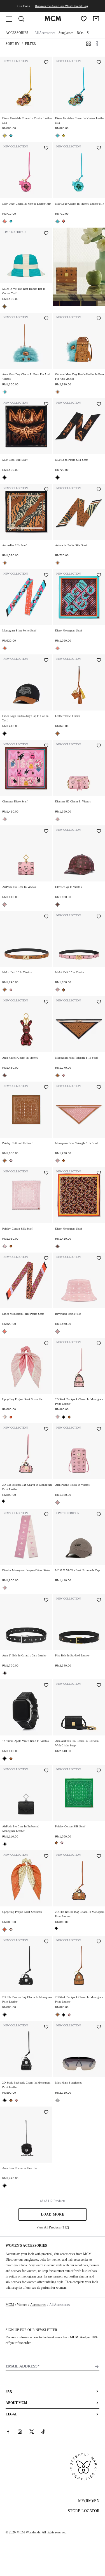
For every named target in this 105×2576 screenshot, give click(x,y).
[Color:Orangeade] (5, 648)
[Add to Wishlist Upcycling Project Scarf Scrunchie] (46, 1344)
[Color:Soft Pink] (5, 819)
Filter (30, 44)
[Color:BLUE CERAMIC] (11, 136)
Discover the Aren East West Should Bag (61, 6)
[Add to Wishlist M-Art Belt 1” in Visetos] (46, 917)
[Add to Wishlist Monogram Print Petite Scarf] (46, 575)
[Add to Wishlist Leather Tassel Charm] (99, 661)
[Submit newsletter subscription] (97, 2367)
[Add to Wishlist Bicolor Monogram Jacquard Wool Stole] (46, 1515)
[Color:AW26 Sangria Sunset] (5, 221)
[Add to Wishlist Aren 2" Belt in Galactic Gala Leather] (46, 1600)
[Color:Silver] (58, 2100)
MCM (10, 2305)
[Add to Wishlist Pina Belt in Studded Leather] (99, 1600)
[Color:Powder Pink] (11, 1161)
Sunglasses (66, 33)
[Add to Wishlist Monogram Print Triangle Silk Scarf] (99, 1002)
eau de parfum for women (49, 2288)
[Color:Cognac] (58, 392)
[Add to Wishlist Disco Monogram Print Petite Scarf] (46, 1259)
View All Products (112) (53, 2227)
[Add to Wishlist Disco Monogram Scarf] (99, 575)
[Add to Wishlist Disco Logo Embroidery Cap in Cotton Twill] (46, 661)
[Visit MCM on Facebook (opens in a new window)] (8, 2432)
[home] (53, 20)
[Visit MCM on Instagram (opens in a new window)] (20, 2432)
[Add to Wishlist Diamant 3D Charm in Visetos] (99, 746)
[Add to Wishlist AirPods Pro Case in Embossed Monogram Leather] (46, 1771)
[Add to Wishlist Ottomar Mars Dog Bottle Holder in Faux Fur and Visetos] (99, 319)
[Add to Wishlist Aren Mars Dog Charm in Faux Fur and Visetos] (46, 319)
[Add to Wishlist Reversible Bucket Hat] (99, 1259)
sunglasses (31, 2260)
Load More (53, 2214)
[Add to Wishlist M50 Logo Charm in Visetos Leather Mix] (46, 148)
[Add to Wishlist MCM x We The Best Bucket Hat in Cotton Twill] (46, 234)
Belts (80, 33)
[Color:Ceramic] (5, 306)
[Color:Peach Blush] (5, 1417)
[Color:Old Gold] (5, 136)
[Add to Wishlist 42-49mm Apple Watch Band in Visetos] (46, 1686)
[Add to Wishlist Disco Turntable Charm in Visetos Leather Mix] (46, 63)
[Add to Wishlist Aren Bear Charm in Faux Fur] (46, 2113)
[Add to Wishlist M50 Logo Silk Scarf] (46, 404)
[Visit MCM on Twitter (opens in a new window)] (32, 2432)
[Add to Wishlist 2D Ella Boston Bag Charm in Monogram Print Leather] (46, 1429)
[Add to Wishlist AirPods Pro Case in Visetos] (46, 832)
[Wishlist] (84, 19)
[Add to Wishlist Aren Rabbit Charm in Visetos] (46, 1002)
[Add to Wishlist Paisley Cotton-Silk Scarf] (46, 1088)
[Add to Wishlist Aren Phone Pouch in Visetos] (99, 1429)
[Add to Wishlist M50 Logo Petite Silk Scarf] (99, 404)
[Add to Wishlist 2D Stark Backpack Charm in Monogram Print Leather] (99, 1344)
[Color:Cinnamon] (58, 905)
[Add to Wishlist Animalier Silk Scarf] (46, 490)
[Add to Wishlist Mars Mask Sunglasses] (99, 2027)
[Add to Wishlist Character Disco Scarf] (46, 746)
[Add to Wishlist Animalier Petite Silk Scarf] (99, 490)
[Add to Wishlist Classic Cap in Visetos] (99, 832)
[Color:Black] (5, 477)
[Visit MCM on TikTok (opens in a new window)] (43, 2432)
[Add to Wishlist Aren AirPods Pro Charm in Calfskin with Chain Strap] (99, 1686)
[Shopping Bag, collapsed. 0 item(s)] (96, 19)
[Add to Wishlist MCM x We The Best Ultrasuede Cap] (99, 1515)
